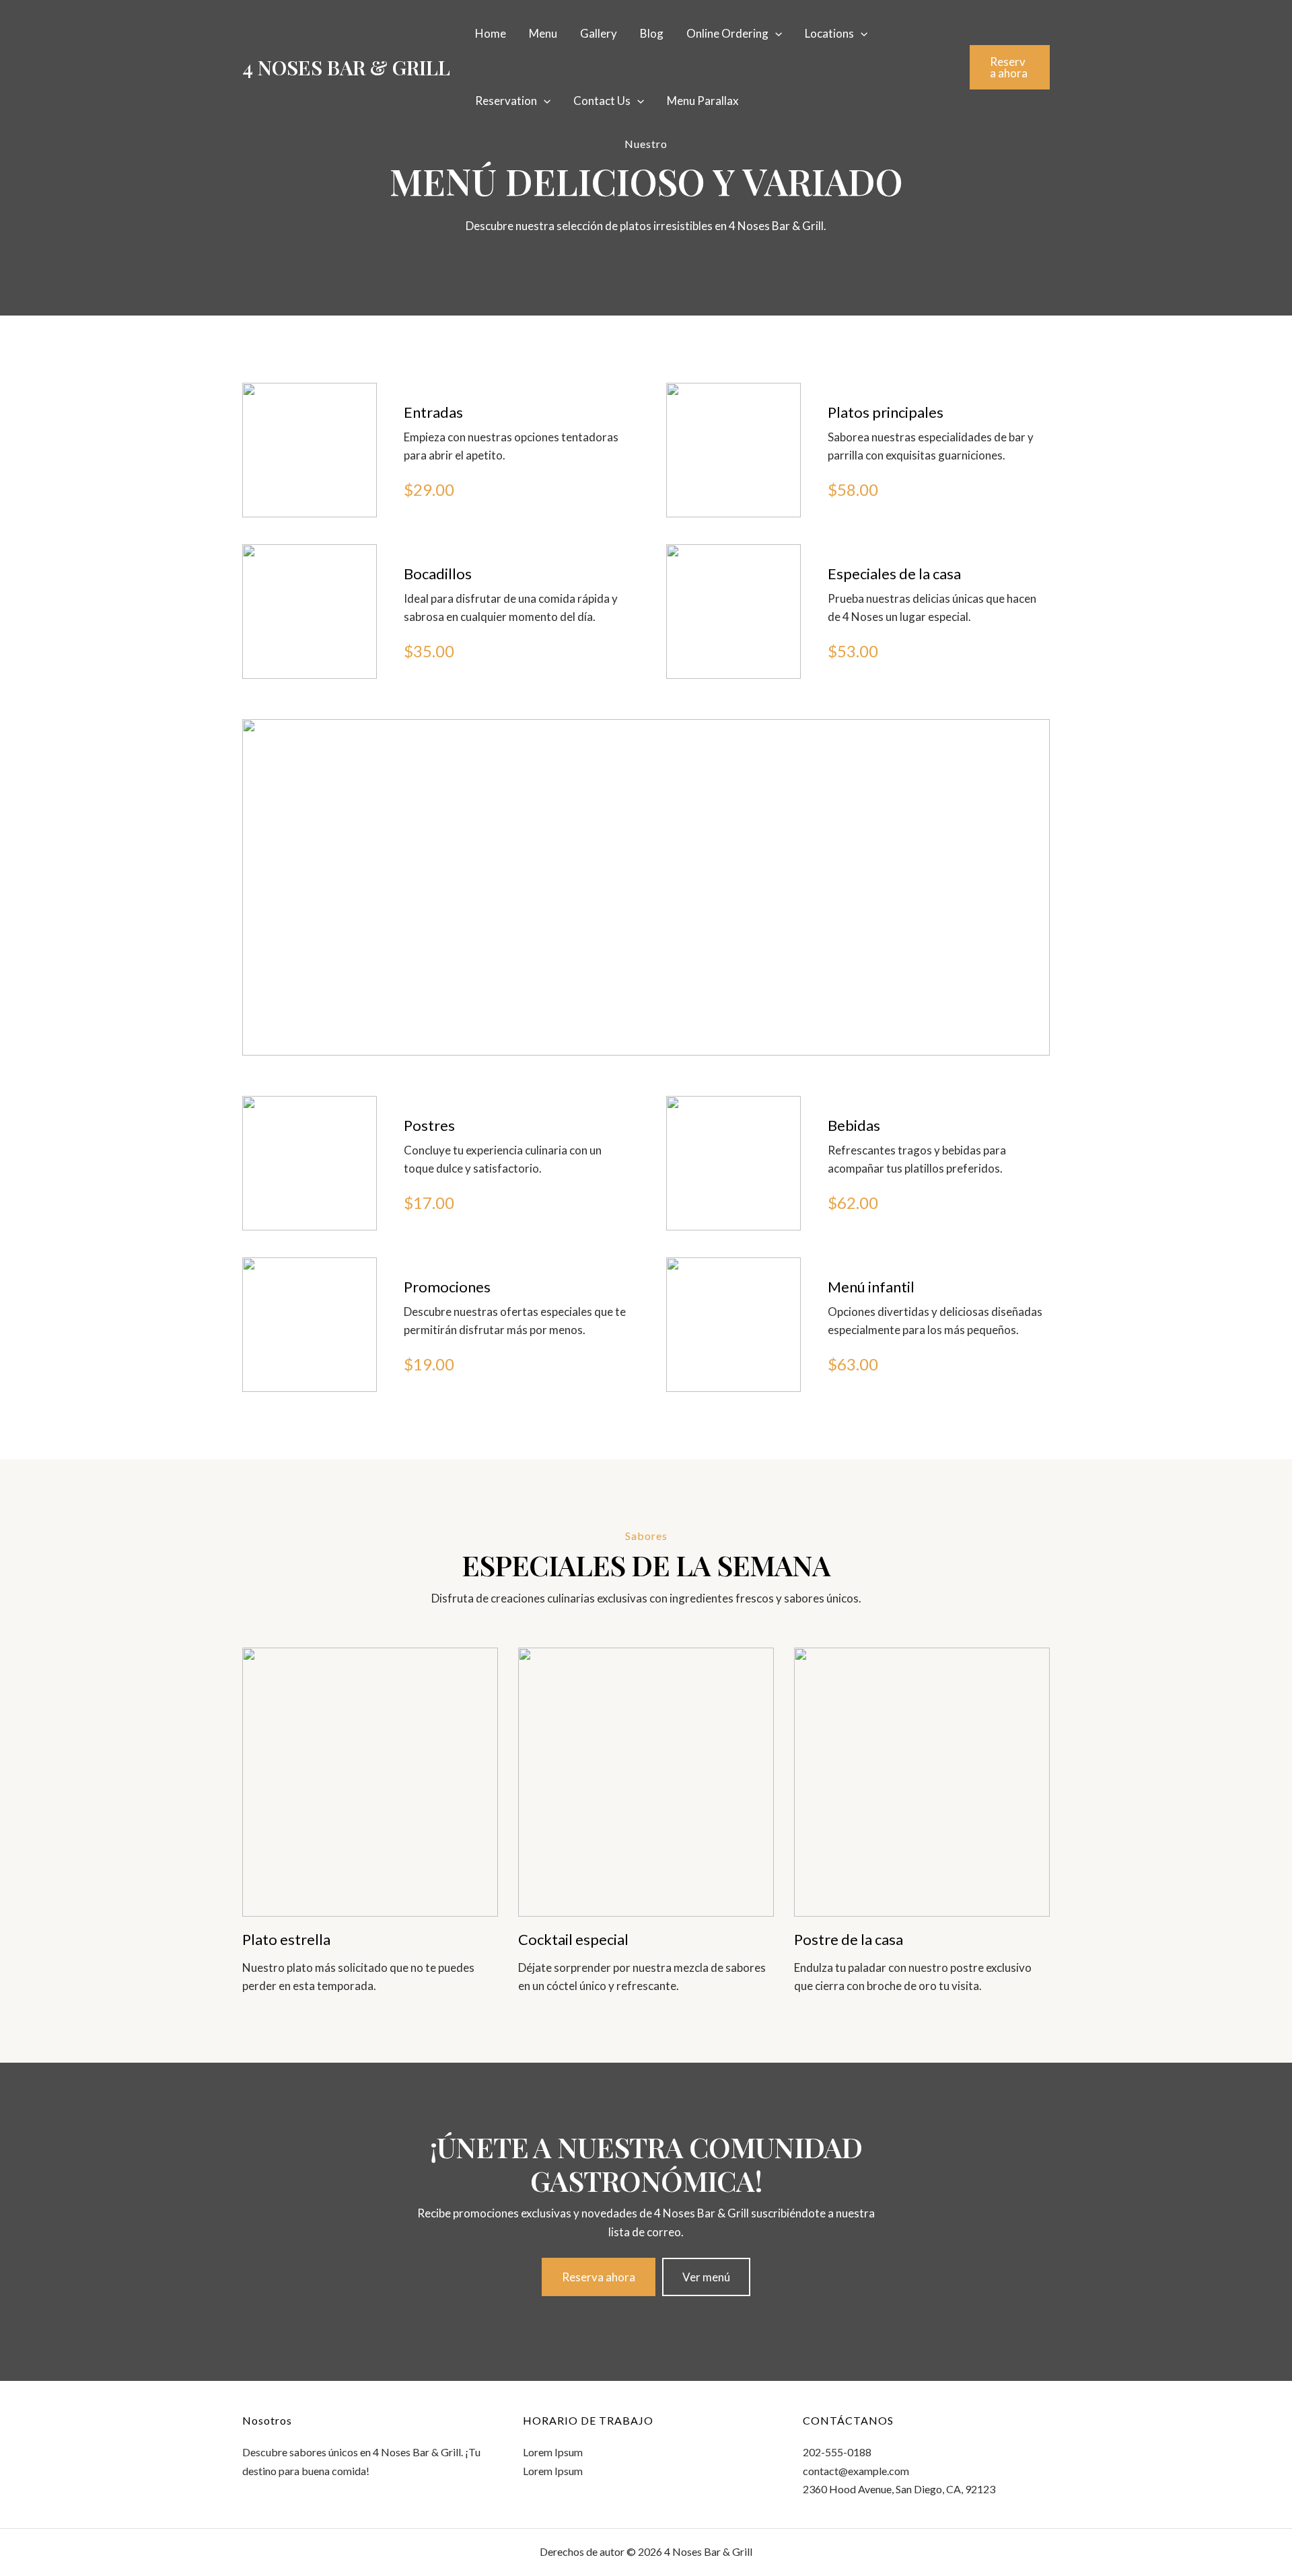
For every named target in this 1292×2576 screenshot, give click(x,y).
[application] (775, 34)
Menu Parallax (703, 101)
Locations (829, 33)
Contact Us (602, 101)
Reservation (506, 101)
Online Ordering (727, 33)
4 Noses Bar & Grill (346, 67)
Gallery (599, 33)
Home (491, 33)
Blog (652, 33)
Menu (543, 33)
